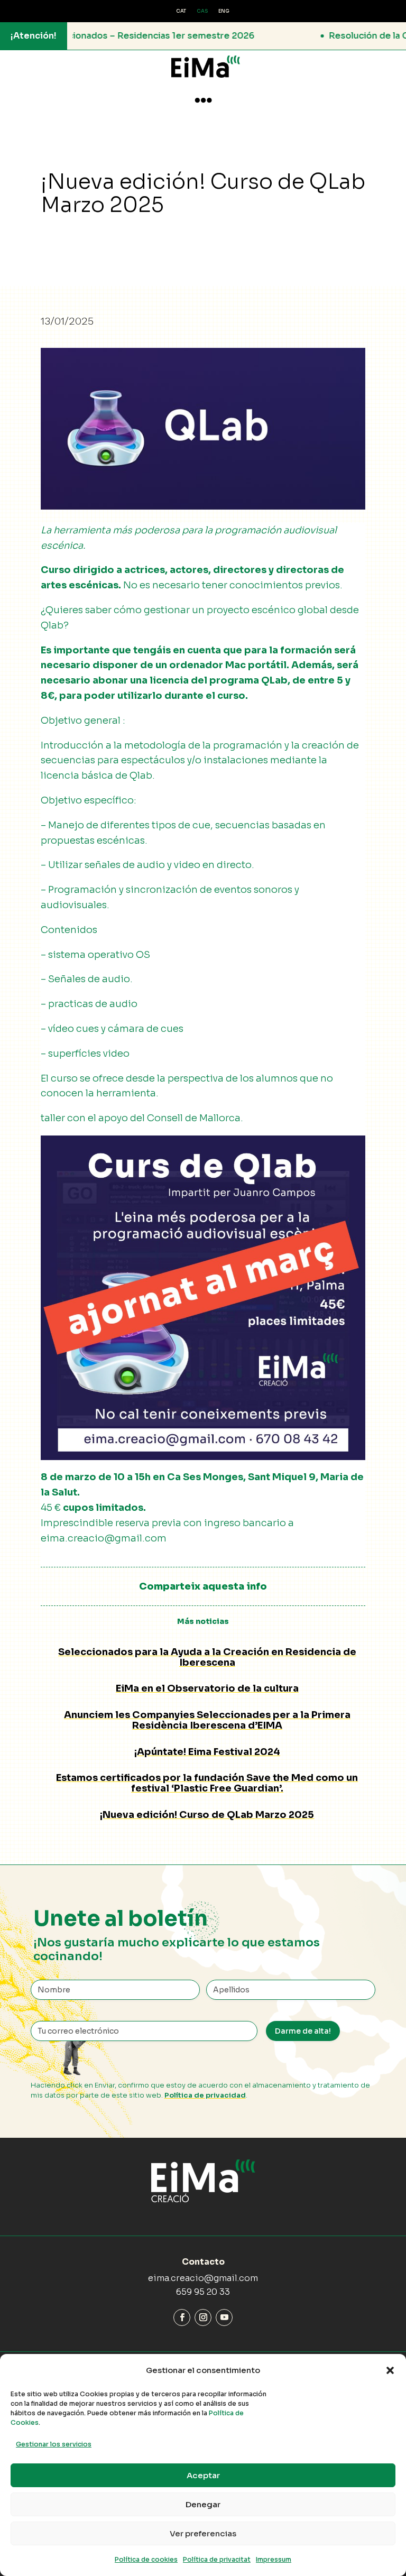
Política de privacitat (217, 2559)
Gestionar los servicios (54, 2444)
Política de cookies (146, 2559)
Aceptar (203, 2475)
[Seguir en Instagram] (203, 2318)
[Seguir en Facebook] (182, 2318)
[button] (390, 2370)
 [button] (203, 100)
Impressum (274, 2559)
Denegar (203, 2504)
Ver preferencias (203, 2533)
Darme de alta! (303, 2031)
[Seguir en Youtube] (224, 2318)
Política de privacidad (205, 2095)
